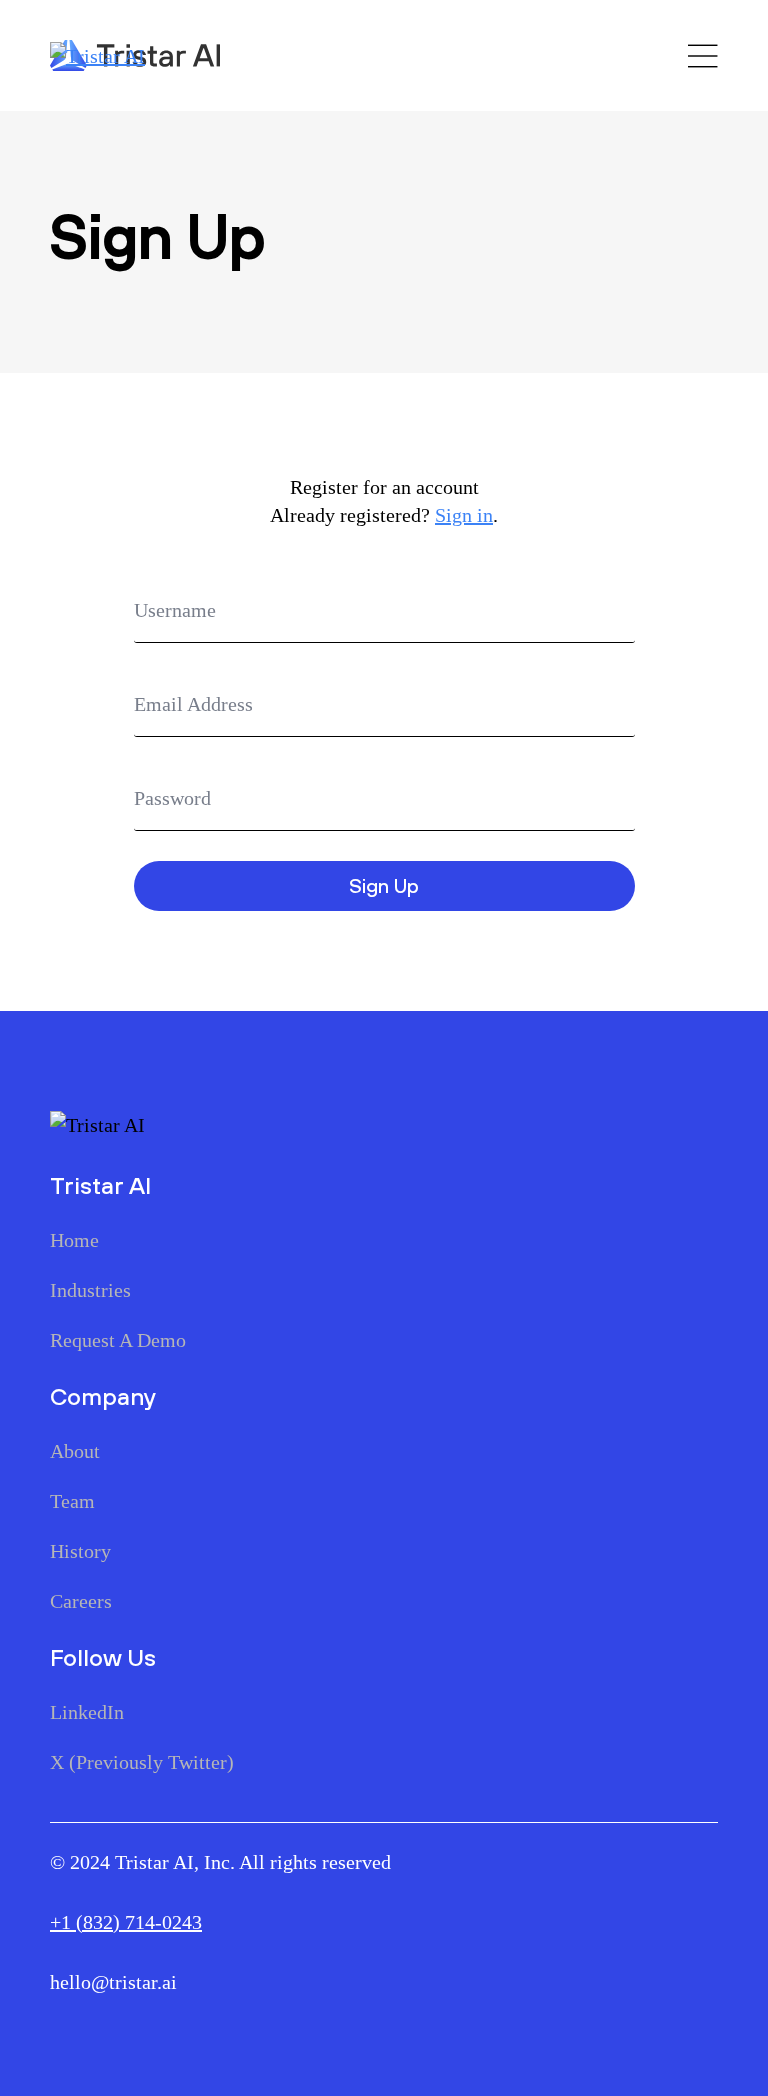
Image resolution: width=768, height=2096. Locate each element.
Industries (90, 1290)
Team (72, 1501)
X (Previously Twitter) (142, 1762)
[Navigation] (703, 56)
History (80, 1551)
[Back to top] (50, 2046)
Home (74, 1240)
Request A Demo (118, 1340)
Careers (81, 1601)
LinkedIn (87, 1712)
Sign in (464, 515)
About (75, 1451)
